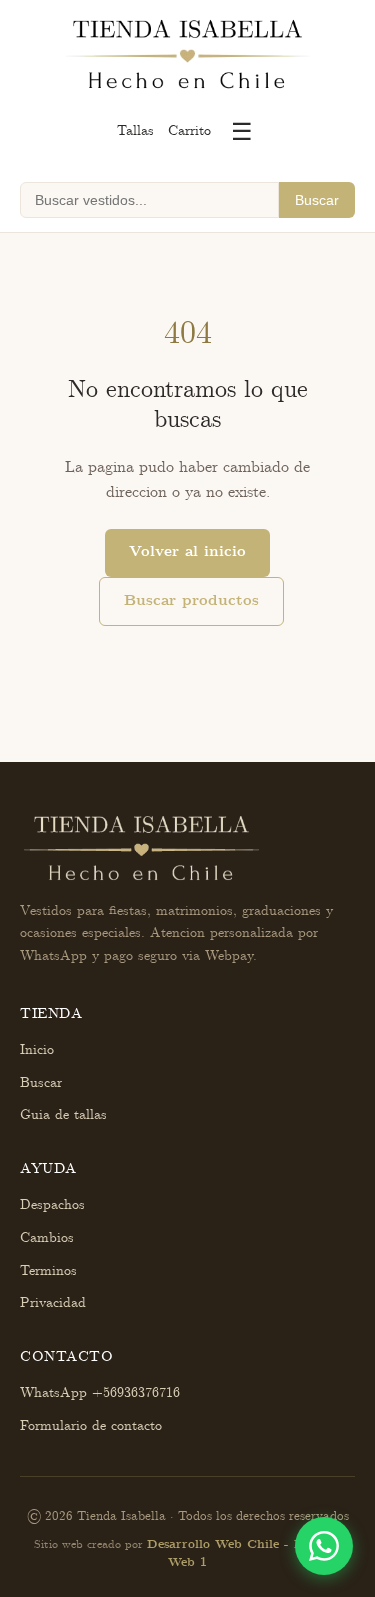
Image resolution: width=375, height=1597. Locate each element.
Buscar (317, 200)
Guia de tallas (63, 1115)
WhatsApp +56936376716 (100, 1393)
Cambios (47, 1238)
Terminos (48, 1271)
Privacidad (53, 1303)
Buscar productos (191, 601)
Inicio (37, 1050)
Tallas (135, 131)
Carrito (189, 131)
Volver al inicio (187, 552)
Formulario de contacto (91, 1426)
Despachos (52, 1205)
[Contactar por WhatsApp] (324, 1546)
